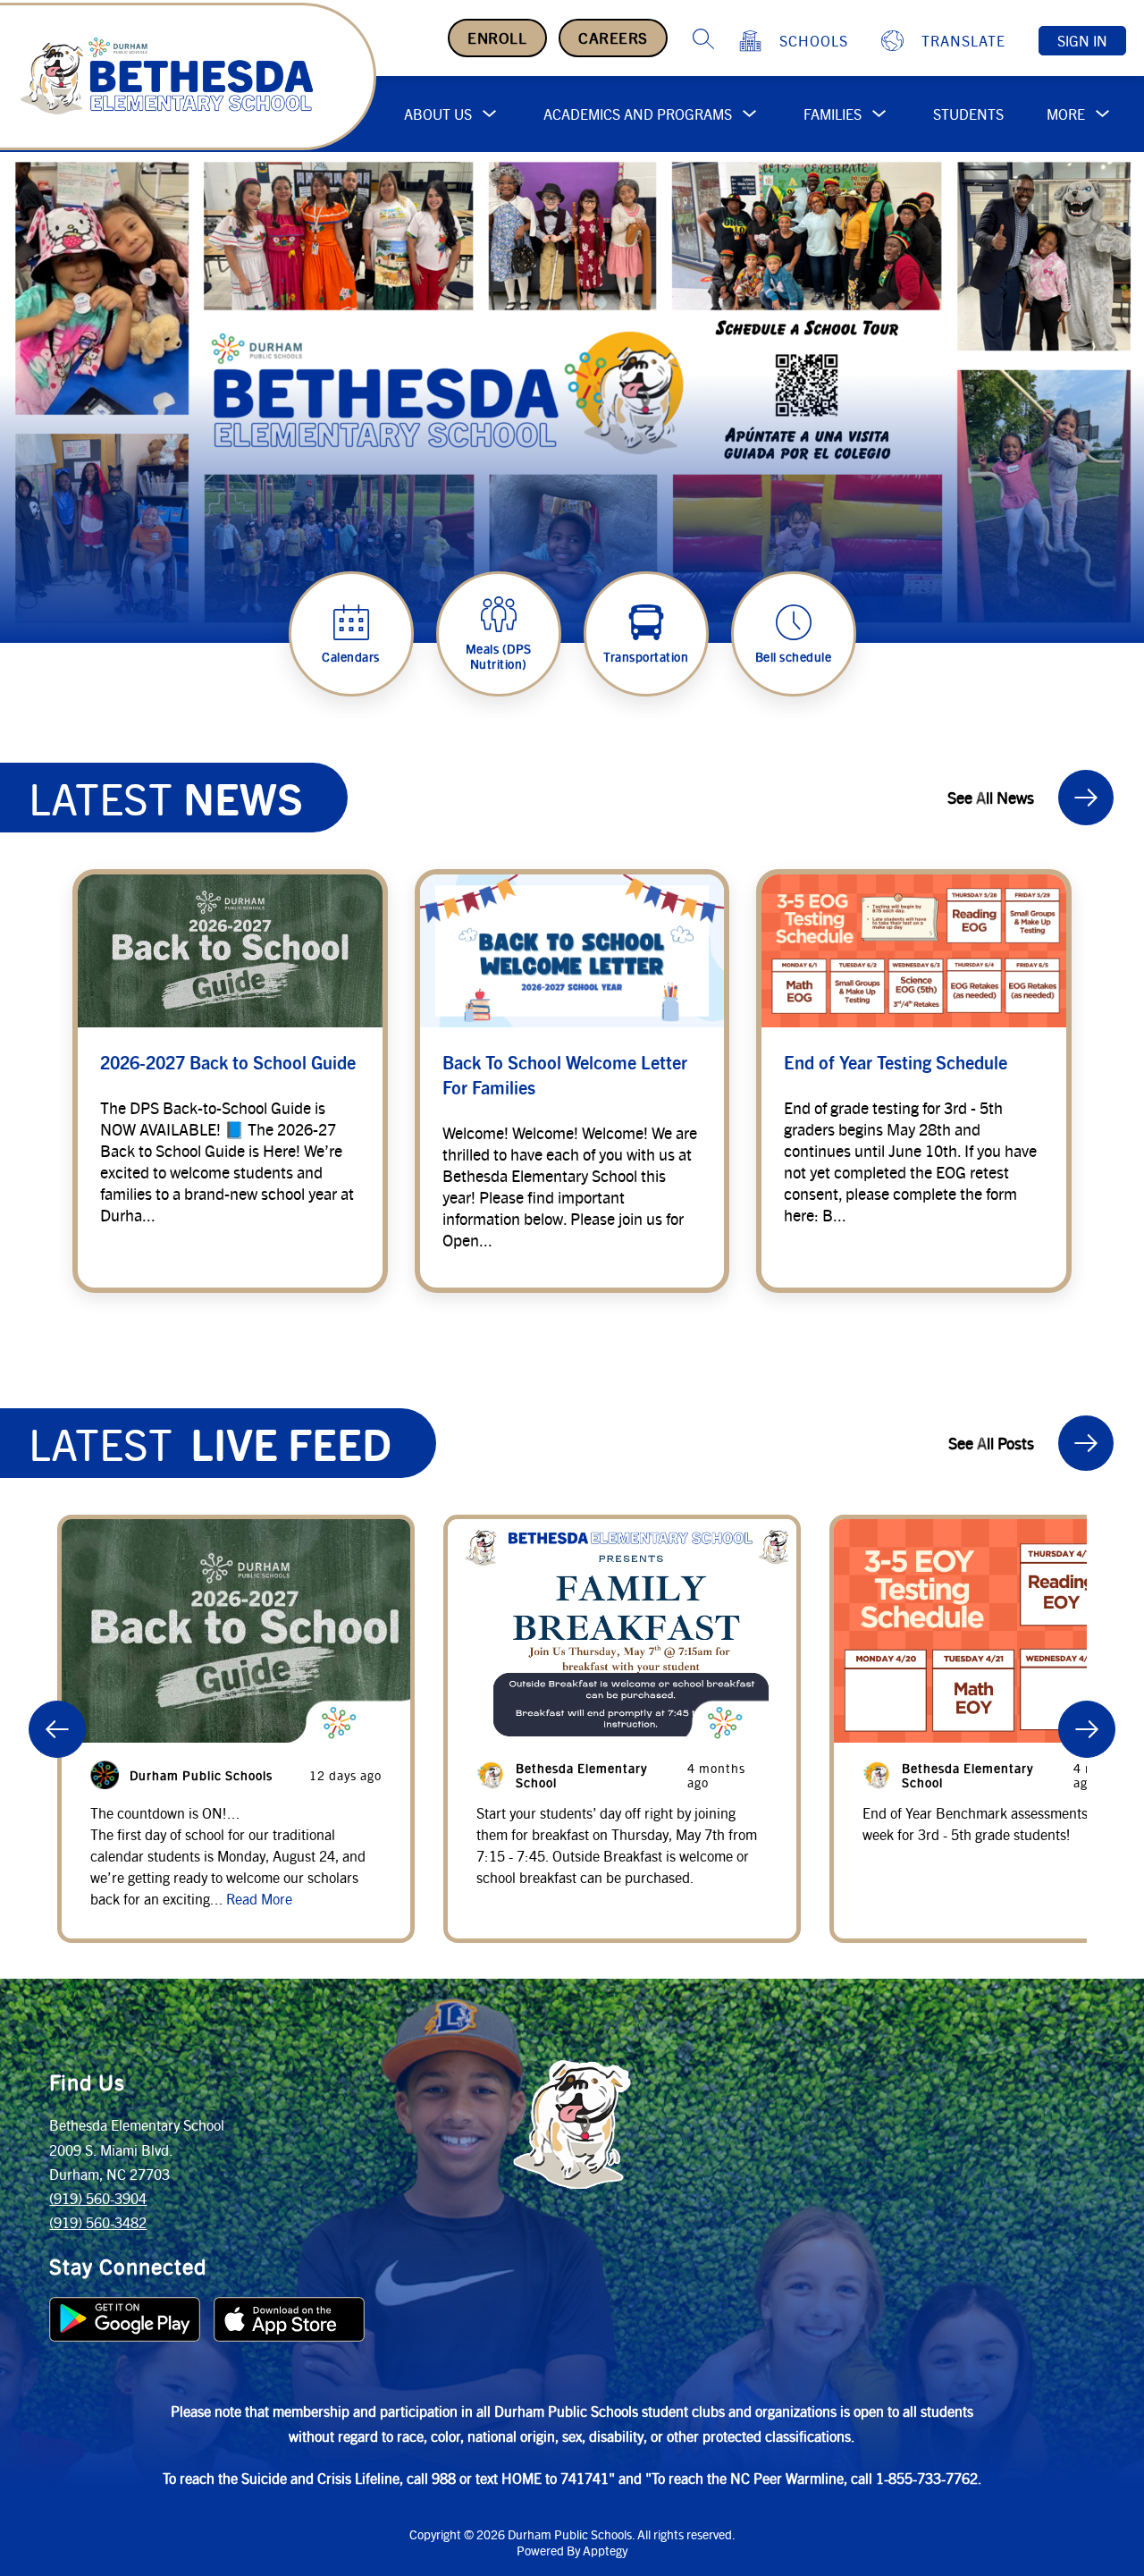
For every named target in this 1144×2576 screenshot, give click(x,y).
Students (968, 114)
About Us (438, 114)
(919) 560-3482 (98, 2222)
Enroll (497, 38)
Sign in (1082, 41)
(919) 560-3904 (98, 2198)
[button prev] (57, 1729)
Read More (259, 1899)
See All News (991, 797)
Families (833, 114)
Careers (613, 38)
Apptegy (605, 2550)
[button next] (1087, 1729)
